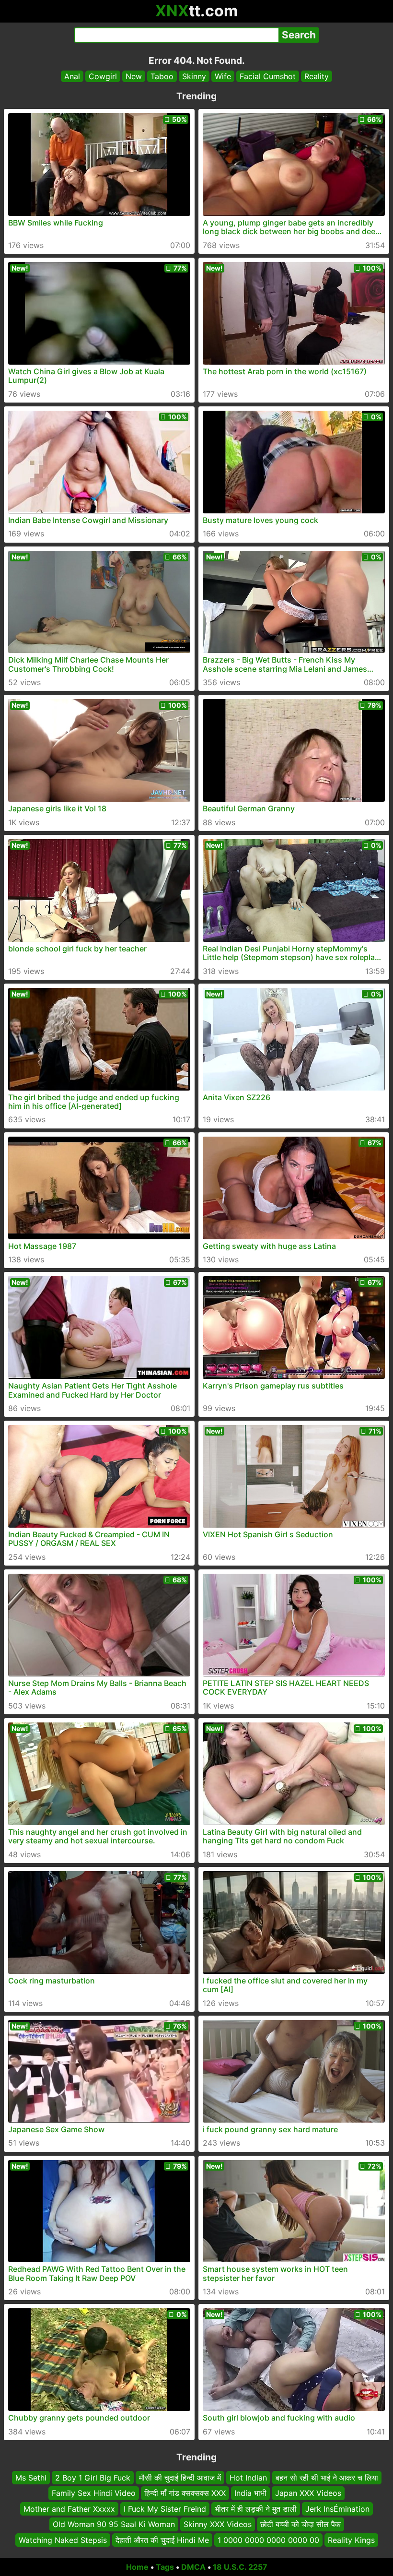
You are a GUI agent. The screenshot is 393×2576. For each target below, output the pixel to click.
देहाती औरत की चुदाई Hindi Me (162, 2540)
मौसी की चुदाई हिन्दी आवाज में (180, 2478)
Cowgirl (103, 76)
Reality (317, 76)
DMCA (193, 2567)
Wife (223, 76)
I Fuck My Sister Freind (165, 2509)
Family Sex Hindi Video (94, 2493)
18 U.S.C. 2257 (240, 2567)
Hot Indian (248, 2478)
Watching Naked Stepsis (63, 2540)
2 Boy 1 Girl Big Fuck (93, 2478)
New (134, 76)
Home (137, 2567)
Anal (72, 76)
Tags (165, 2567)
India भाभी (250, 2493)
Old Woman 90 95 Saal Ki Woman (114, 2524)
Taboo (162, 76)
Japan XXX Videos (308, 2493)
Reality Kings (351, 2540)
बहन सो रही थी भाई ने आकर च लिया (327, 2478)
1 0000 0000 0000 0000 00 (268, 2540)
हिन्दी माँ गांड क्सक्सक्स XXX (185, 2493)
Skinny (194, 76)
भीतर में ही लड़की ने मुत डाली (256, 2509)
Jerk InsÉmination (337, 2509)
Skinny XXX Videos (218, 2524)
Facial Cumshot (268, 76)
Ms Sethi (31, 2478)
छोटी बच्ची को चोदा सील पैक (301, 2524)
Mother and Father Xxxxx (69, 2509)
